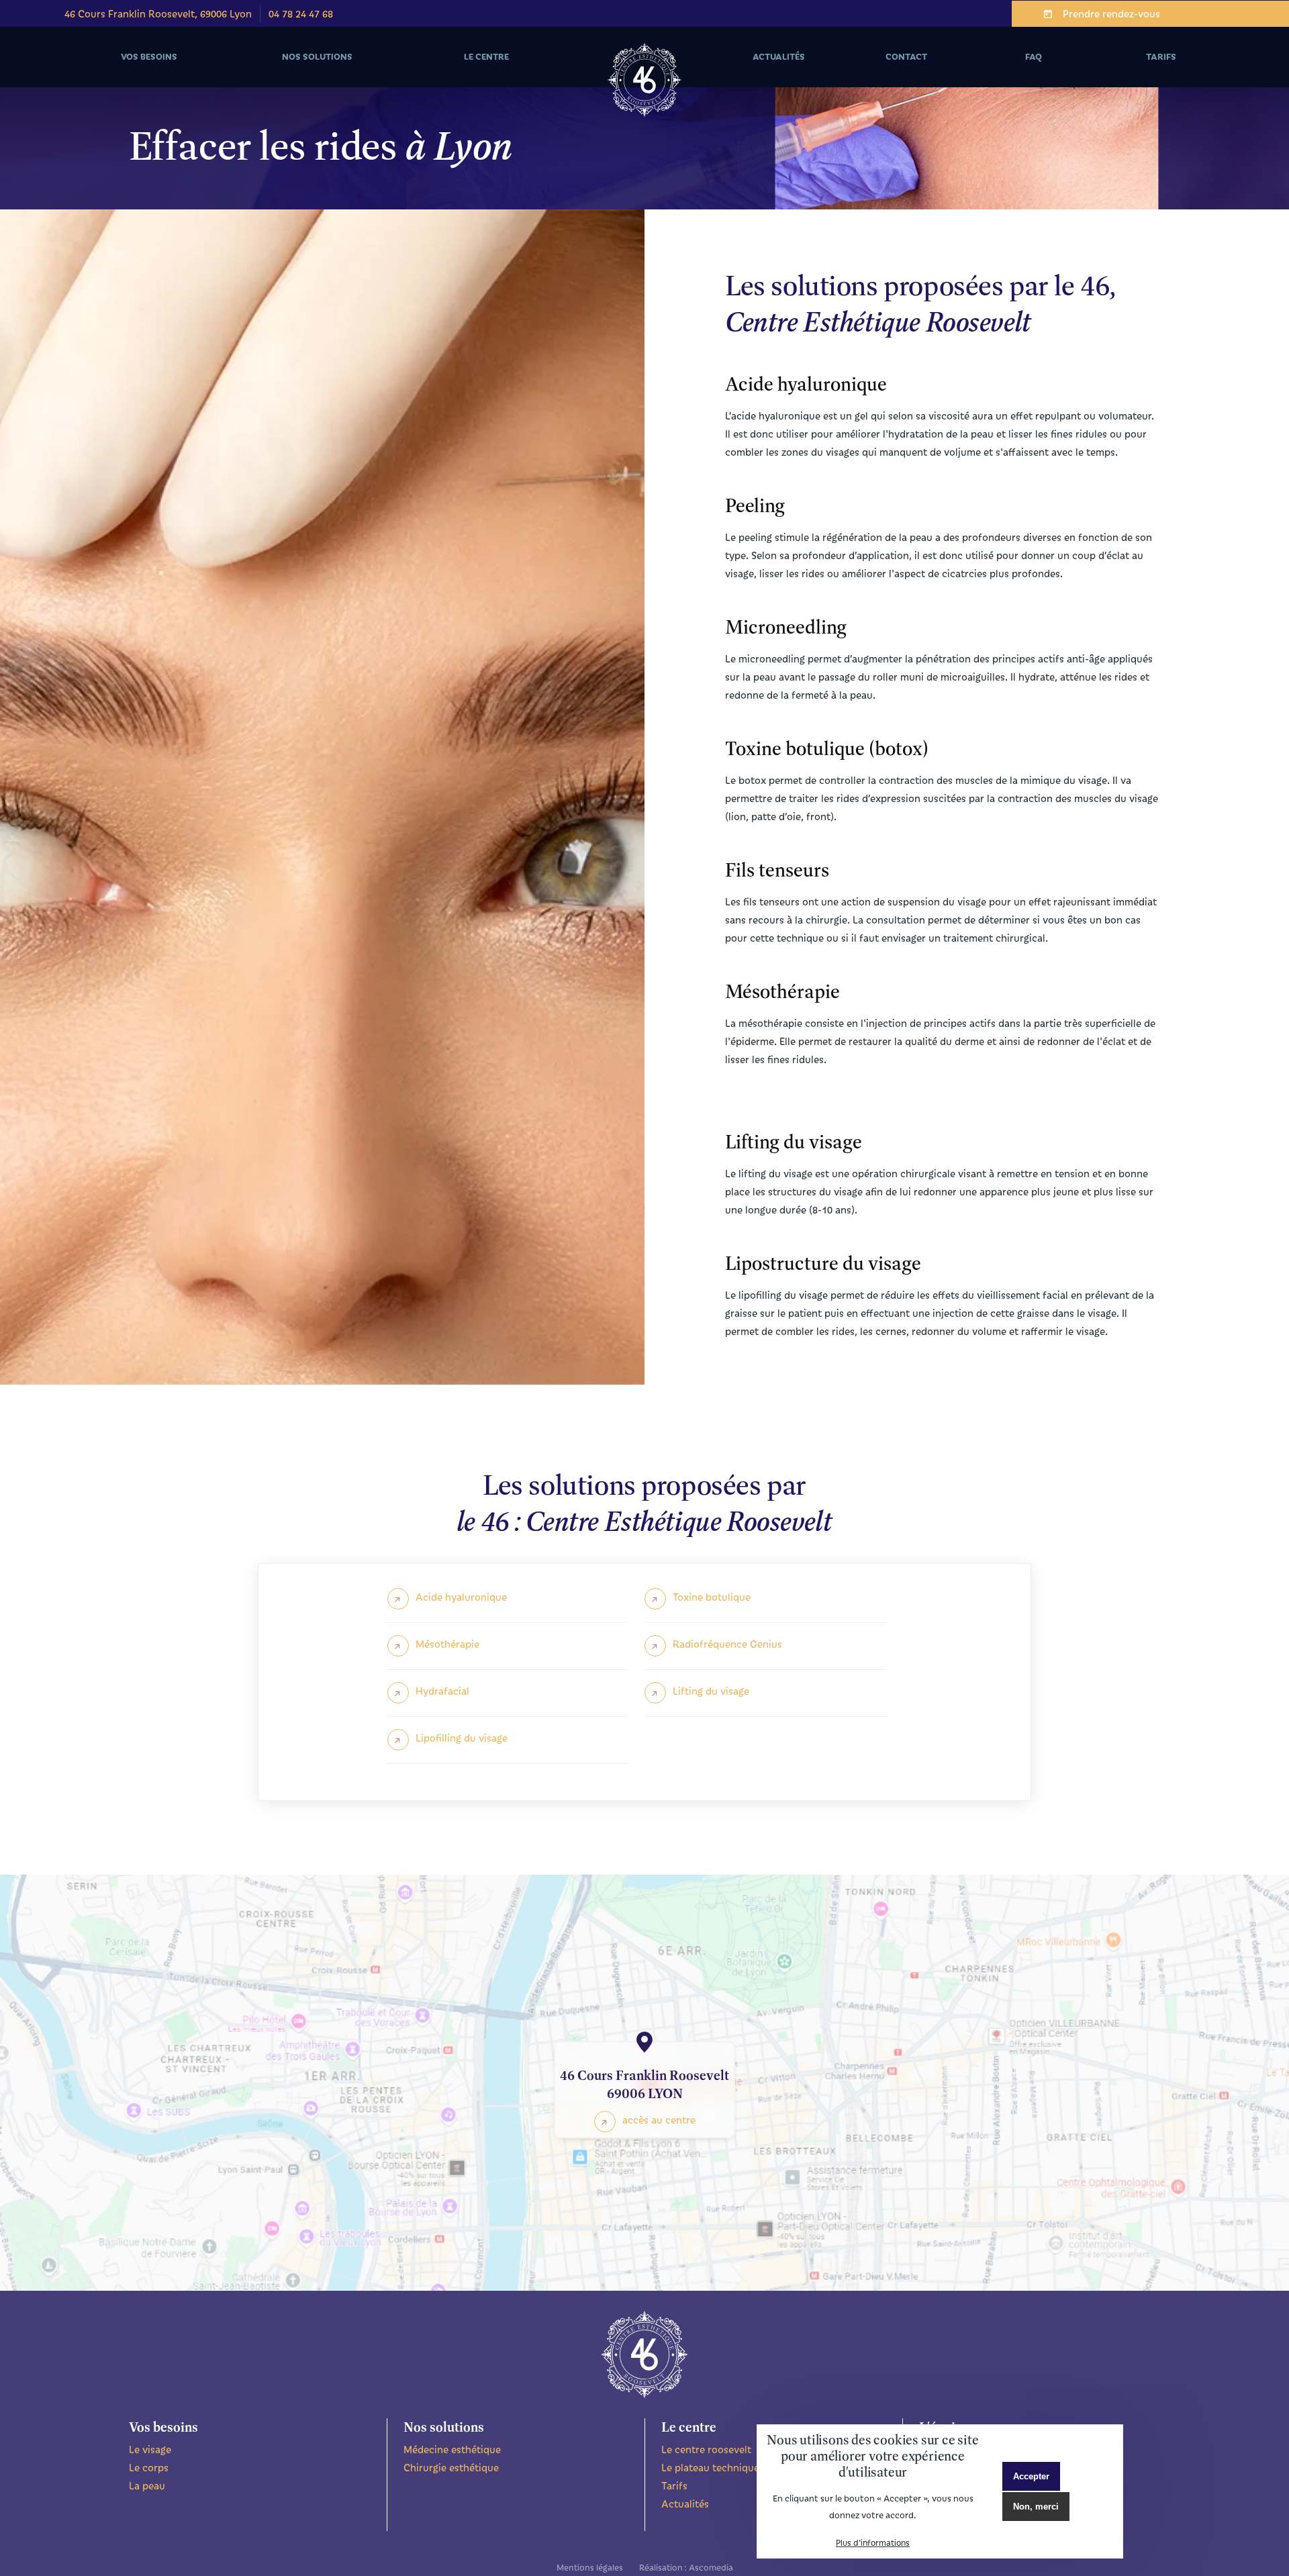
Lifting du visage (711, 1691)
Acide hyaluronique (461, 1597)
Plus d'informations (873, 2542)
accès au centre (659, 2120)
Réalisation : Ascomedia (686, 2567)
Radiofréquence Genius (727, 1644)
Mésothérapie (447, 1644)
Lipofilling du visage (462, 1738)
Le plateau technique (710, 2467)
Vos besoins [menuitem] (121, 69)
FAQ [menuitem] (1034, 56)
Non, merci (1036, 2506)
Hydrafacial (442, 1691)
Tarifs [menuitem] (1161, 56)
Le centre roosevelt (706, 2449)
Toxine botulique (712, 1597)
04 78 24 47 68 (301, 13)
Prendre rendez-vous (1111, 13)
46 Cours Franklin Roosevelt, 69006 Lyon (158, 13)
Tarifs (674, 2485)
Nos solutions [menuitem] (293, 69)
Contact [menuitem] (906, 56)
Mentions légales (590, 2567)
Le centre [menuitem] (456, 69)
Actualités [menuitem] (779, 56)
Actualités (685, 2504)
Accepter (1031, 2476)
